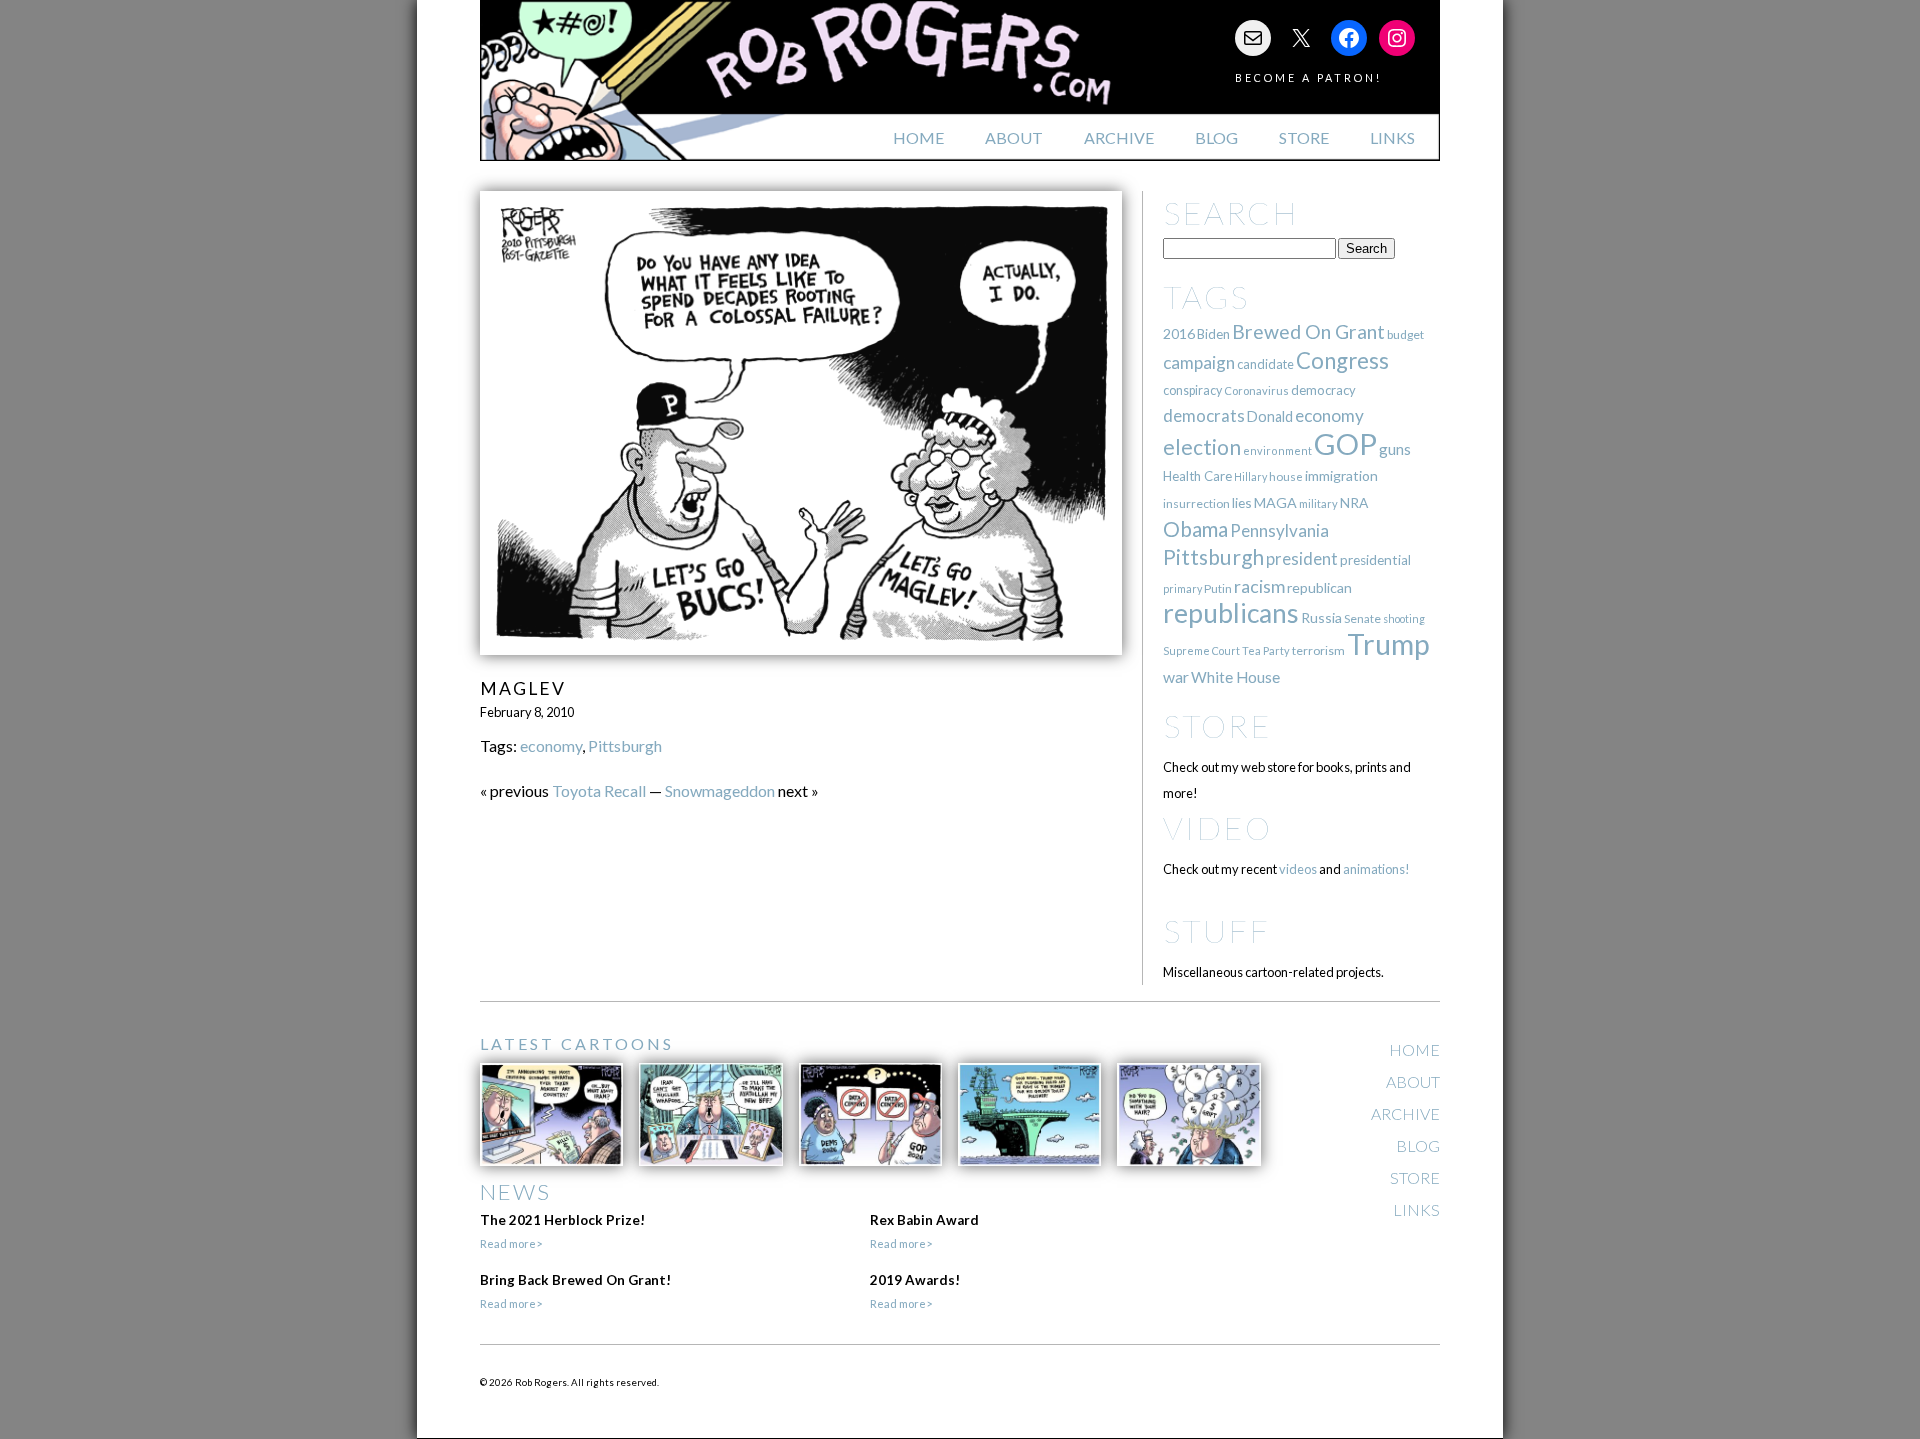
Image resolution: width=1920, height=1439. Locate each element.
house (1286, 476)
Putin (1218, 588)
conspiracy (1192, 390)
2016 (1179, 333)
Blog (1216, 137)
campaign (1199, 362)
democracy (1323, 390)
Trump (1388, 644)
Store (1304, 137)
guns (1395, 449)
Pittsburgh (625, 745)
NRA (1354, 502)
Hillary (1250, 476)
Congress (1342, 360)
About (1014, 137)
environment (1277, 450)
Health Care (1197, 476)
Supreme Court (1201, 650)
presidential (1375, 560)
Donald (1270, 416)
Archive (1119, 137)
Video (1217, 827)
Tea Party (1266, 650)
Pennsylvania (1279, 530)
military (1318, 503)
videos (1298, 869)
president (1302, 559)
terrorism (1318, 650)
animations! (1376, 869)
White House (1235, 677)
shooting (1404, 618)
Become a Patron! (1308, 77)
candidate (1265, 364)
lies (1242, 502)
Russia (1321, 617)
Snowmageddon (720, 790)
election (1202, 446)
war (1176, 676)
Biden (1213, 334)
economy (551, 745)
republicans (1231, 613)
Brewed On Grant (1308, 331)
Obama (1195, 529)
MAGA (1275, 502)
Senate (1362, 618)
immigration (1341, 475)
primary (1182, 588)
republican (1319, 587)
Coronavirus (1256, 390)
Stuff (1216, 930)
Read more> (511, 1243)
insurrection (1196, 503)
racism (1259, 586)
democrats (1204, 415)
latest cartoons (577, 1043)
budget (1405, 334)
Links (1392, 137)
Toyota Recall (599, 790)
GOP (1345, 443)
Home (918, 137)
